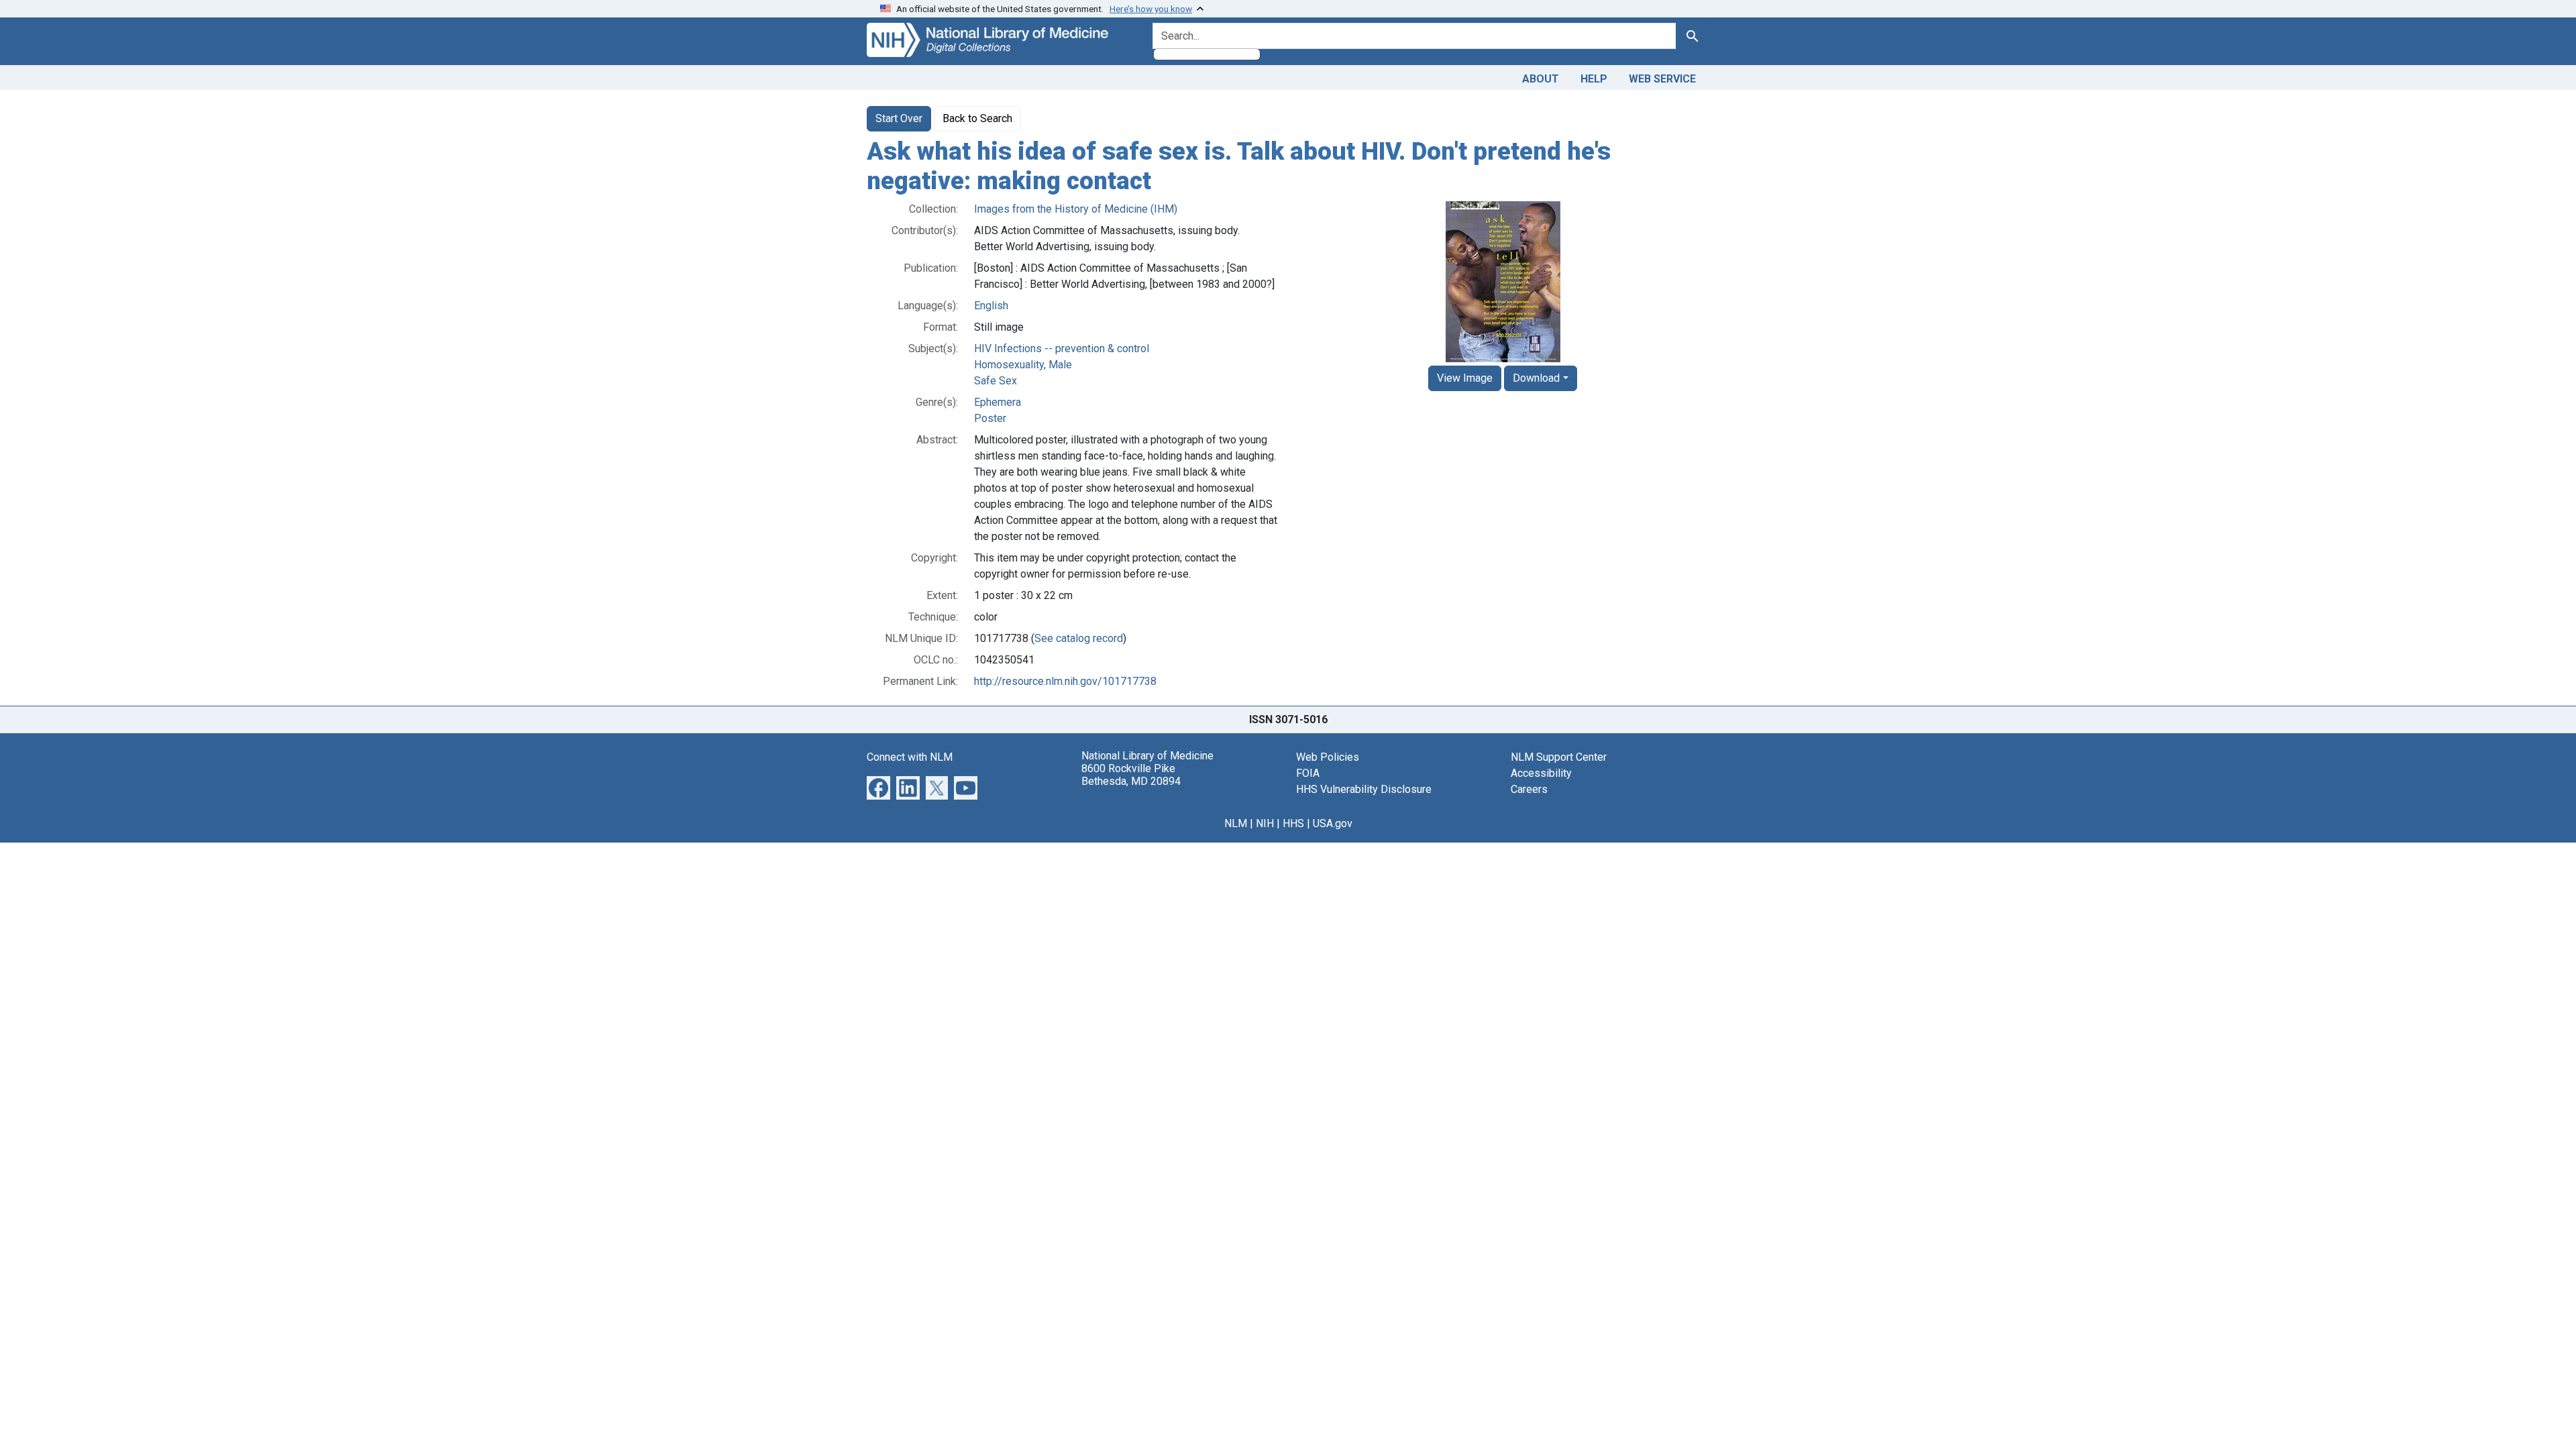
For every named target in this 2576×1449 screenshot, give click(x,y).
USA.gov (1333, 823)
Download (1536, 378)
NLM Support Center (1559, 757)
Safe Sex (996, 381)
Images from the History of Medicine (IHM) (1076, 209)
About (1541, 79)
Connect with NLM (910, 757)
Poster (990, 418)
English (991, 306)
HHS (1293, 823)
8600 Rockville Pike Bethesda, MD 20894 (1131, 775)
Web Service (1662, 79)
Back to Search (977, 118)
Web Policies (1328, 757)
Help (1594, 79)
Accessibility (1541, 773)
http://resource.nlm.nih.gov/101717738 (1065, 681)
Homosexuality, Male (1023, 365)
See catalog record (1079, 638)
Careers (1529, 789)
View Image (1465, 378)
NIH (1265, 823)
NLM (1236, 823)
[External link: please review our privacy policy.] (878, 787)
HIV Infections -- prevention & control (1062, 348)
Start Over (899, 118)
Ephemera (998, 402)
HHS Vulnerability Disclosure (1364, 789)
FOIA (1308, 773)
